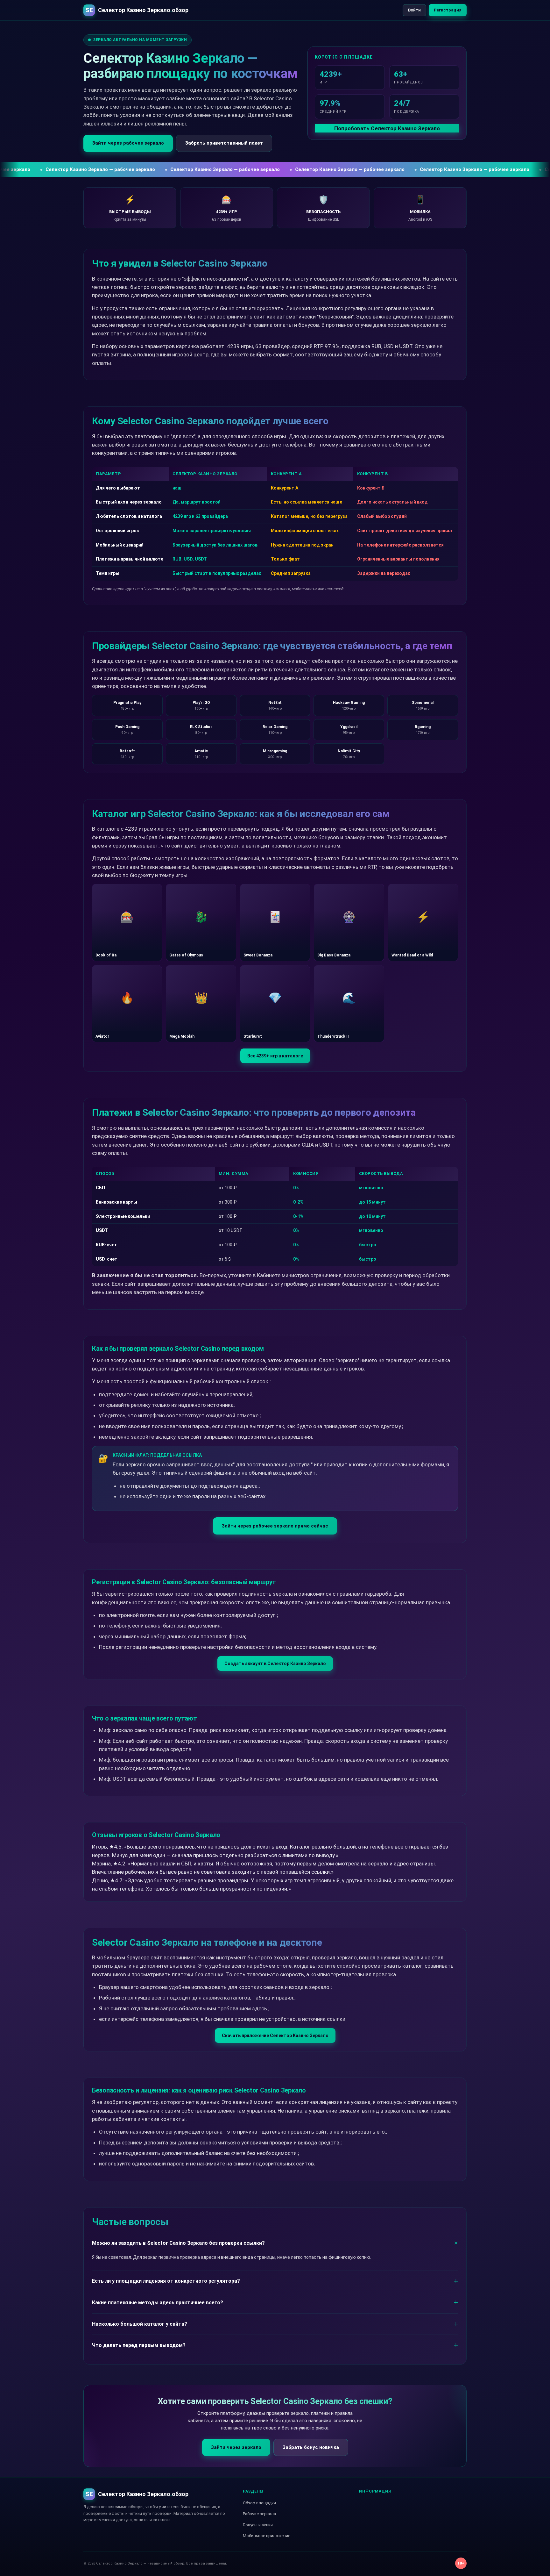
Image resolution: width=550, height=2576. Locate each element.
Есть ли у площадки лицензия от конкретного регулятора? (166, 2281)
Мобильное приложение (267, 2536)
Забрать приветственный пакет (224, 143)
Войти (414, 10)
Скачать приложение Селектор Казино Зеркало (275, 2036)
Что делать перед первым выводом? (139, 2345)
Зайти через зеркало (236, 2447)
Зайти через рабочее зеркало (128, 143)
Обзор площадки (259, 2503)
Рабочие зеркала (259, 2514)
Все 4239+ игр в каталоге (275, 1056)
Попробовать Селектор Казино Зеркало (387, 128)
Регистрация (448, 10)
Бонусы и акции (258, 2525)
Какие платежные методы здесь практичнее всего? (158, 2303)
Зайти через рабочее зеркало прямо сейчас (275, 1526)
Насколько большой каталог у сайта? (140, 2324)
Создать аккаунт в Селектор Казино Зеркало (275, 1664)
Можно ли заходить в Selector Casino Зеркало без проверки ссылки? (178, 2243)
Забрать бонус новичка (311, 2447)
